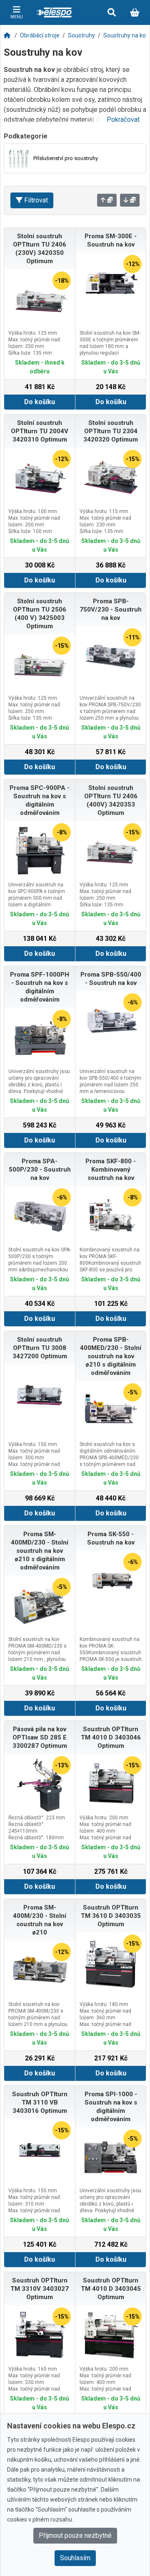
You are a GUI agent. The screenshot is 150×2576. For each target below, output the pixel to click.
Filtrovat (36, 200)
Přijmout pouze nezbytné (75, 2535)
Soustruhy (81, 35)
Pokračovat (123, 120)
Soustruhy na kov (126, 35)
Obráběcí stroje (40, 35)
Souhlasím (75, 2558)
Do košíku (40, 402)
